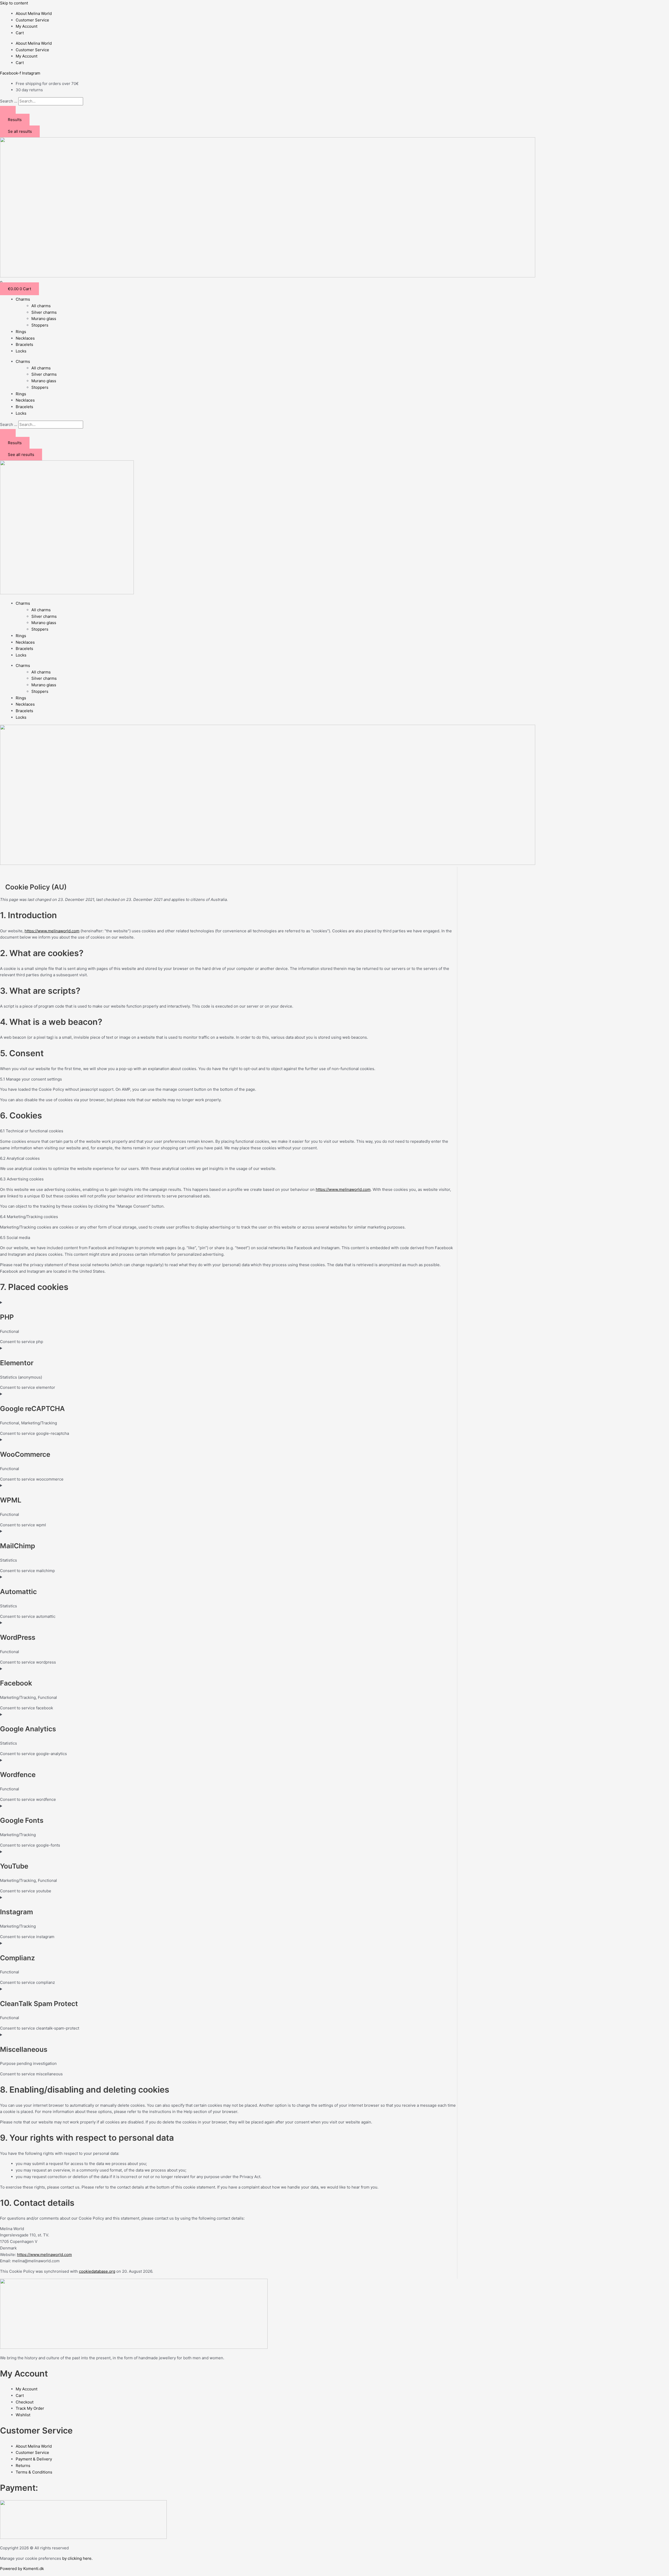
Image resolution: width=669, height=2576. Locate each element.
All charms (41, 306)
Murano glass (44, 319)
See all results (21, 455)
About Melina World (34, 13)
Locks (21, 351)
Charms (23, 299)
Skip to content (14, 3)
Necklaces (25, 338)
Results (15, 120)
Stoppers (40, 325)
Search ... (9, 101)
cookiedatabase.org (97, 2271)
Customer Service (32, 20)
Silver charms (44, 312)
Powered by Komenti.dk (22, 2569)
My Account (27, 26)
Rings (21, 332)
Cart (20, 33)
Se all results (20, 131)
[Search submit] (8, 110)
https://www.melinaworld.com (52, 931)
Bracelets (24, 344)
